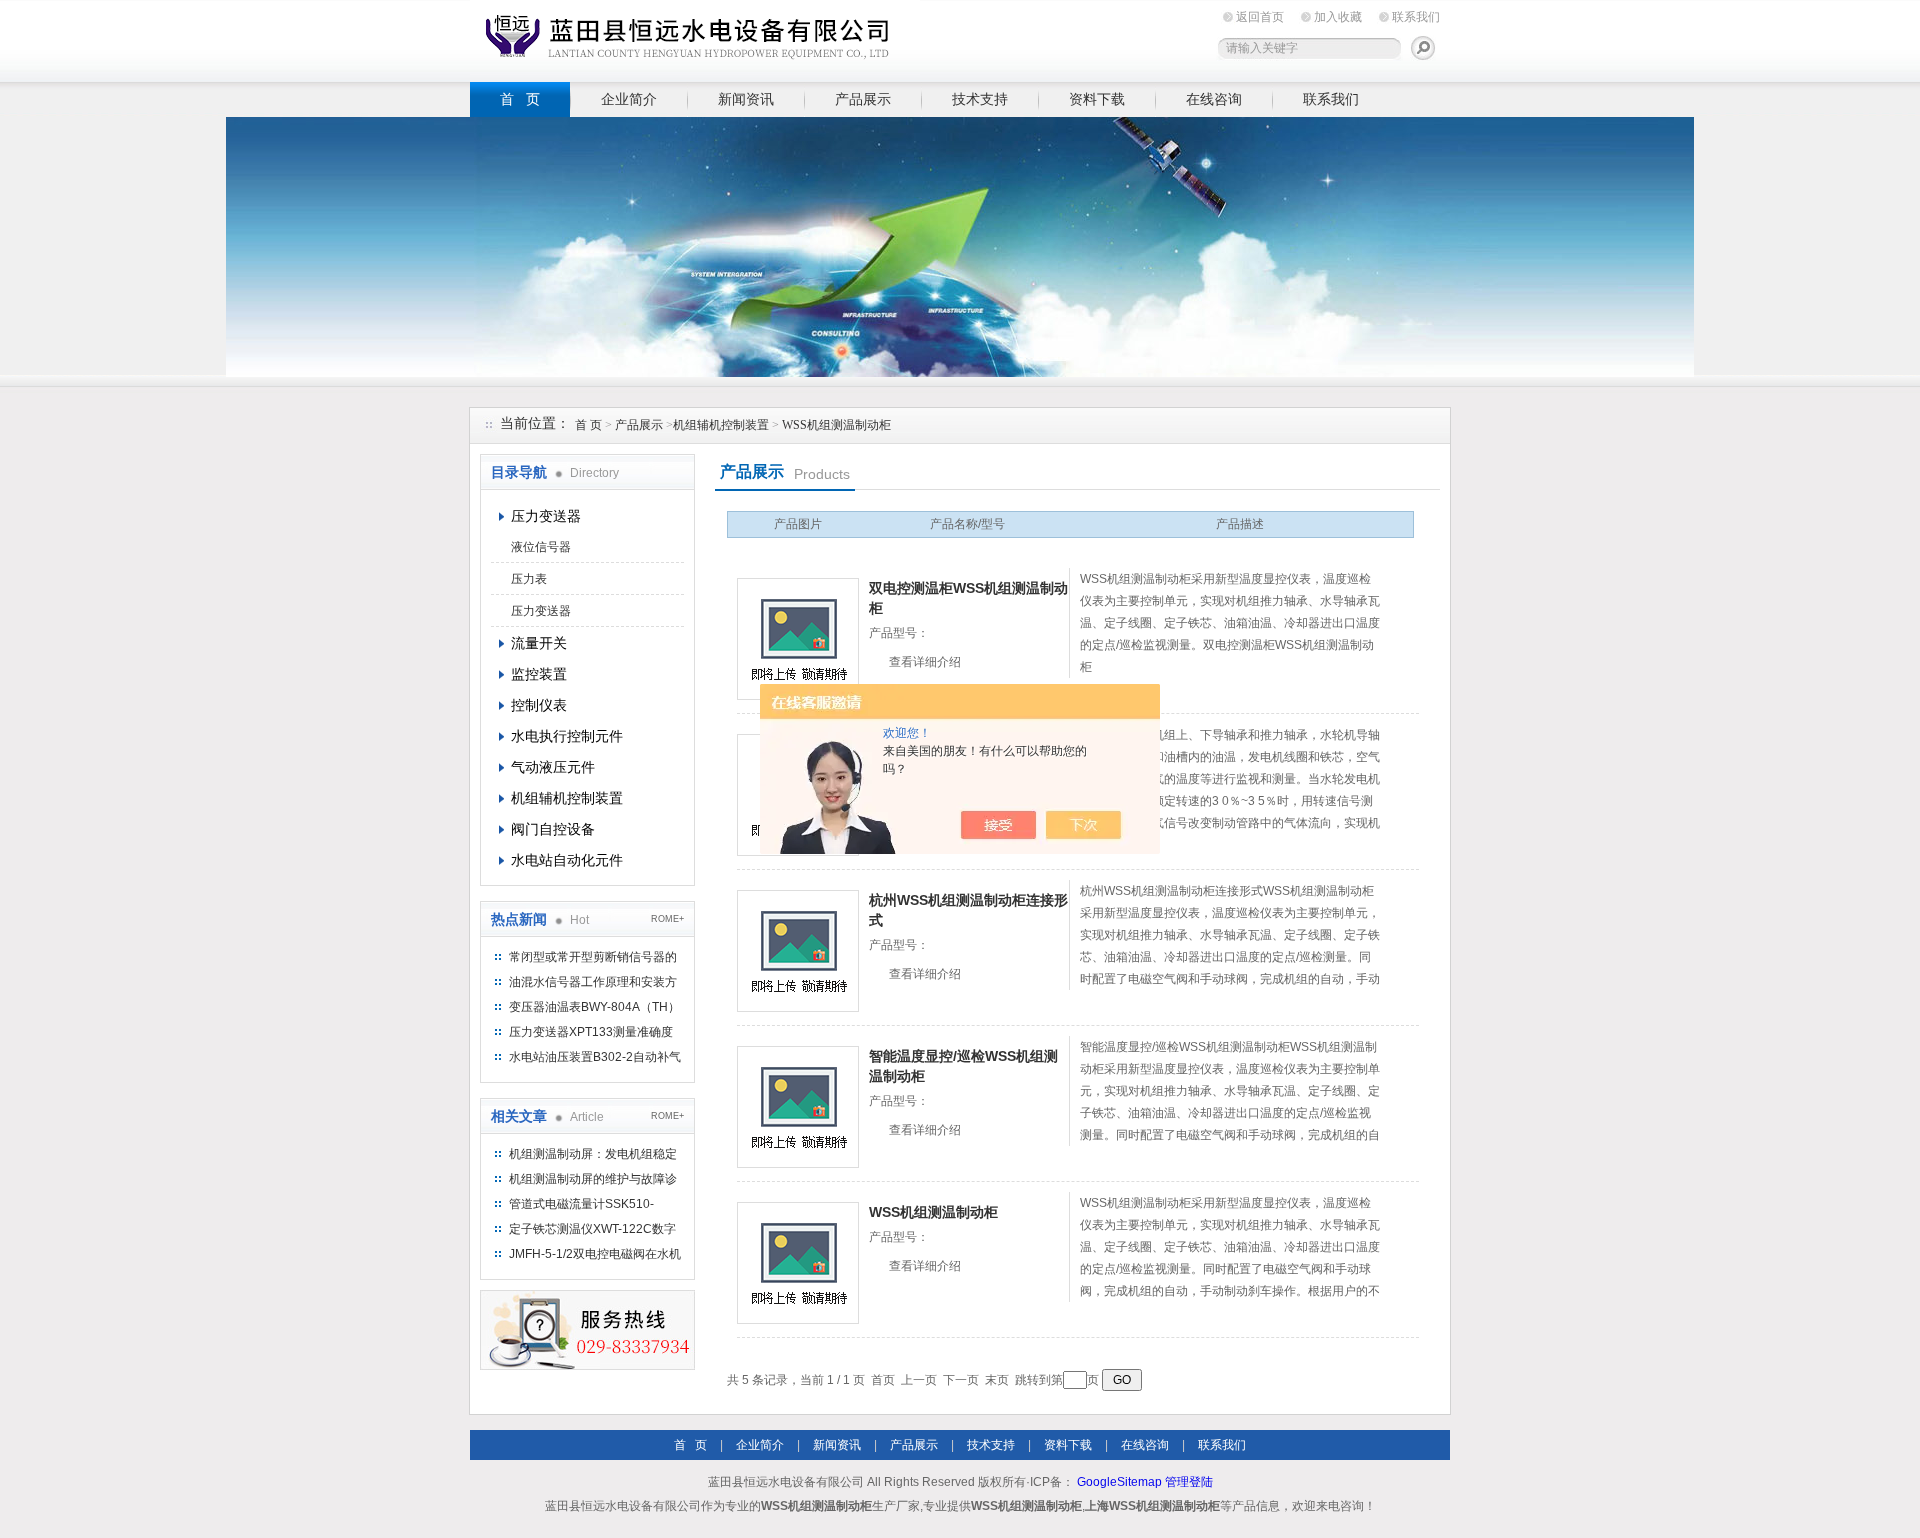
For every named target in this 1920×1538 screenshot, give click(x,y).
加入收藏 (1338, 17)
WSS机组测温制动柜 (836, 425)
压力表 (529, 579)
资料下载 (1097, 99)
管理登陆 (1189, 1482)
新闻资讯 (746, 99)
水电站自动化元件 (567, 860)
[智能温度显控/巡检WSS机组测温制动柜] (798, 1107)
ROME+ (667, 919)
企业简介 (629, 99)
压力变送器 (546, 516)
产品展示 (863, 99)
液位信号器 (541, 547)
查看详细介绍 (925, 662)
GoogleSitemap (1119, 1482)
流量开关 (539, 643)
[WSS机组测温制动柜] (798, 1263)
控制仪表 (539, 705)
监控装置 (539, 674)
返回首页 (1260, 17)
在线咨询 (1214, 99)
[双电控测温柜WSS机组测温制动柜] (798, 639)
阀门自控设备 (553, 829)
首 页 (520, 99)
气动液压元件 (553, 767)
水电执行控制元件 (567, 736)
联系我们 (1416, 17)
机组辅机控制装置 (721, 425)
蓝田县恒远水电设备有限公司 (695, 37)
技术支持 (980, 99)
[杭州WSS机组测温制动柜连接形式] (798, 951)
